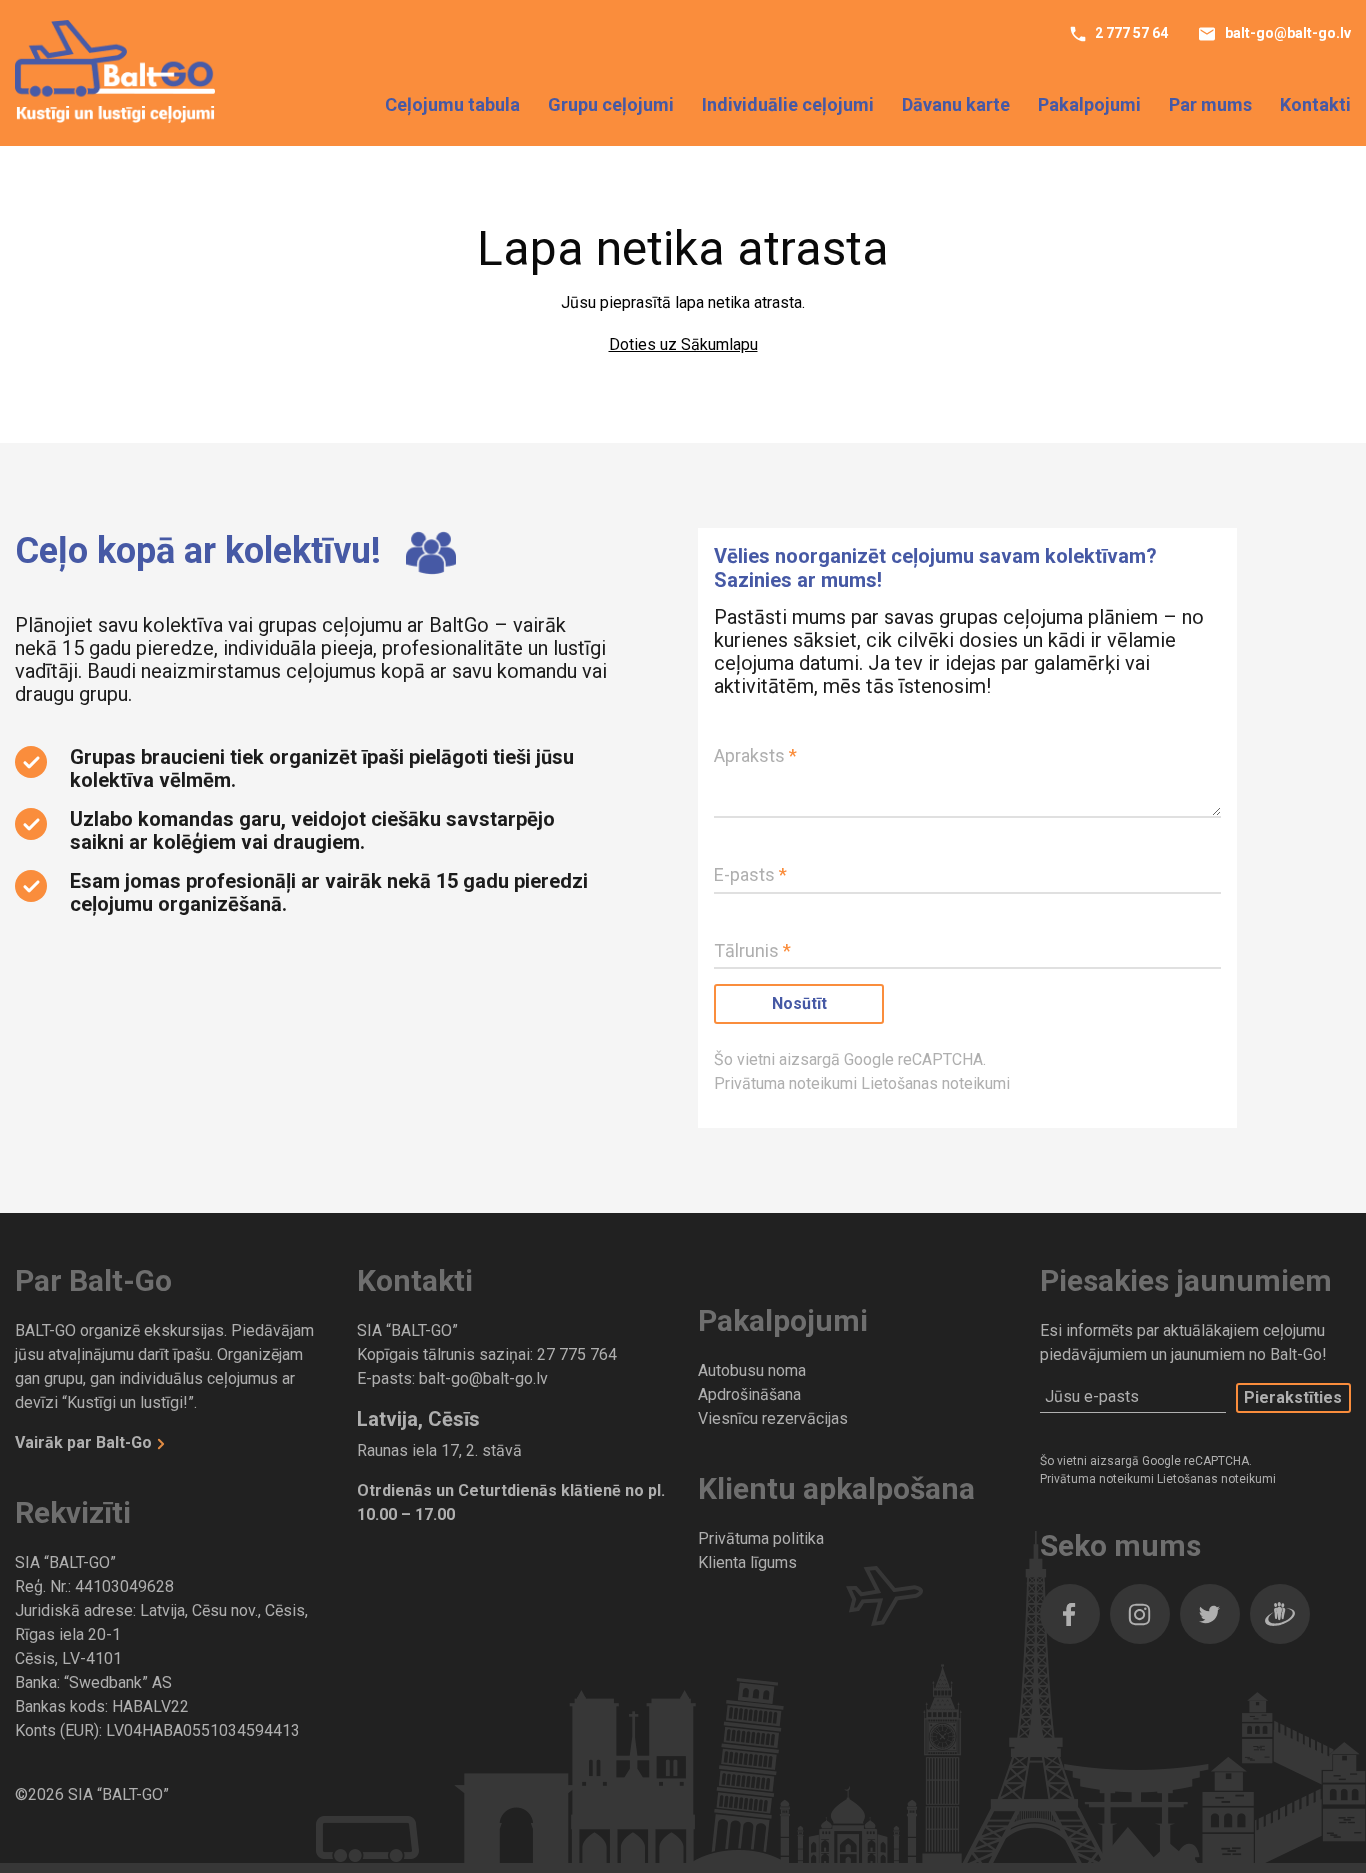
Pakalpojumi (1089, 104)
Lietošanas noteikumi (935, 1083)
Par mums (1210, 104)
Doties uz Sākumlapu (683, 344)
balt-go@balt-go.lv (1286, 33)
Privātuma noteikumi (787, 1083)
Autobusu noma (752, 1370)
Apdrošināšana (749, 1394)
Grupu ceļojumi (611, 104)
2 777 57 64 (1130, 33)
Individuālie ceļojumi (788, 104)
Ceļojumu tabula (452, 104)
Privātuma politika (761, 1538)
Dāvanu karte (956, 104)
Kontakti (1315, 104)
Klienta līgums (747, 1562)
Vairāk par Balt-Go (85, 1442)
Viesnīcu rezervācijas (773, 1418)
